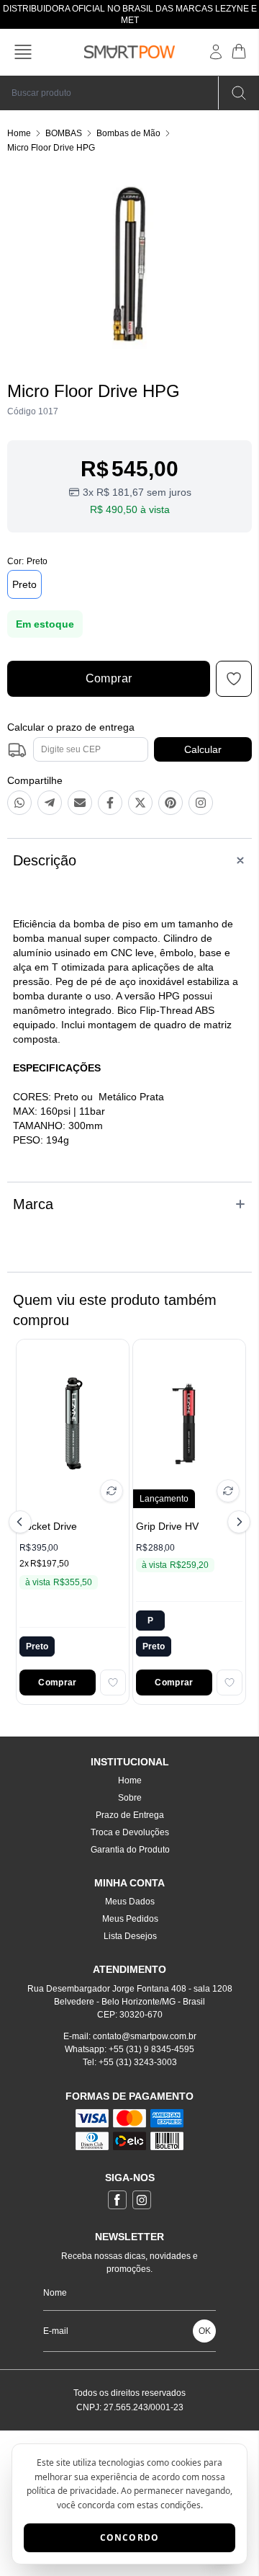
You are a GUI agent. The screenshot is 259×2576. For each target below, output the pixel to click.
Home (19, 133)
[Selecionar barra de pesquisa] (239, 93)
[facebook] (117, 2200)
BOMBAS (64, 133)
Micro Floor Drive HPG (51, 148)
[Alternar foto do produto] (112, 1491)
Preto (24, 584)
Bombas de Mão (128, 133)
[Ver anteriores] (22, 1522)
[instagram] (142, 2200)
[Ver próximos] (237, 1522)
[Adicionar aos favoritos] (113, 1683)
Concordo (130, 2537)
